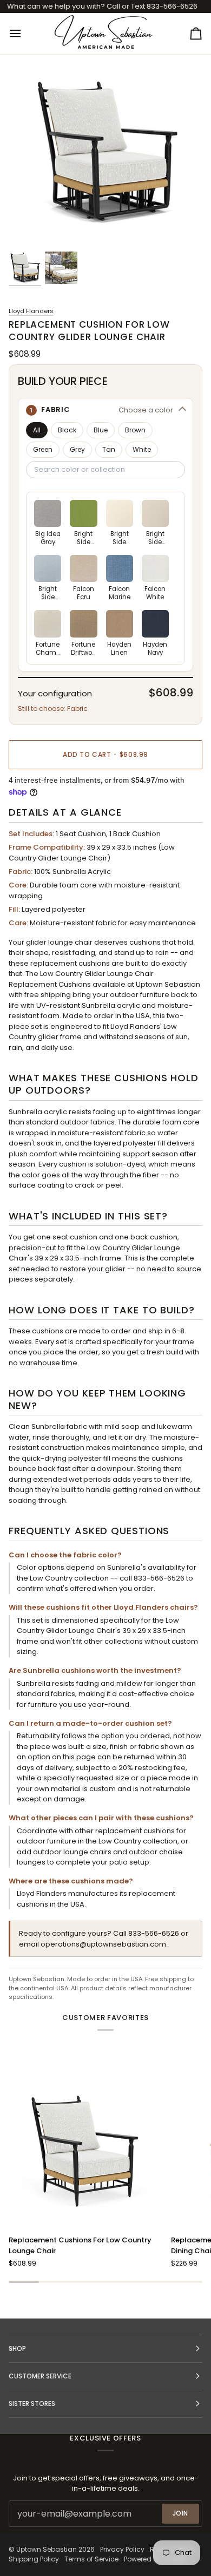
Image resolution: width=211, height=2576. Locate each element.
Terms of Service (91, 2559)
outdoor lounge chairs (72, 1852)
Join (180, 2513)
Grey (77, 449)
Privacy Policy (122, 2549)
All (37, 430)
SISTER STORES (32, 2404)
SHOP (17, 2348)
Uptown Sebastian (47, 2549)
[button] (105, 410)
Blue (101, 430)
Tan (109, 449)
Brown (135, 430)
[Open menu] (25, 33)
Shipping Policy (34, 2559)
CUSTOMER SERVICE (40, 2376)
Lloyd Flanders (31, 311)
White (142, 449)
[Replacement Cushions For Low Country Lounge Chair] (85, 2150)
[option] (48, 523)
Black (67, 430)
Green (43, 449)
